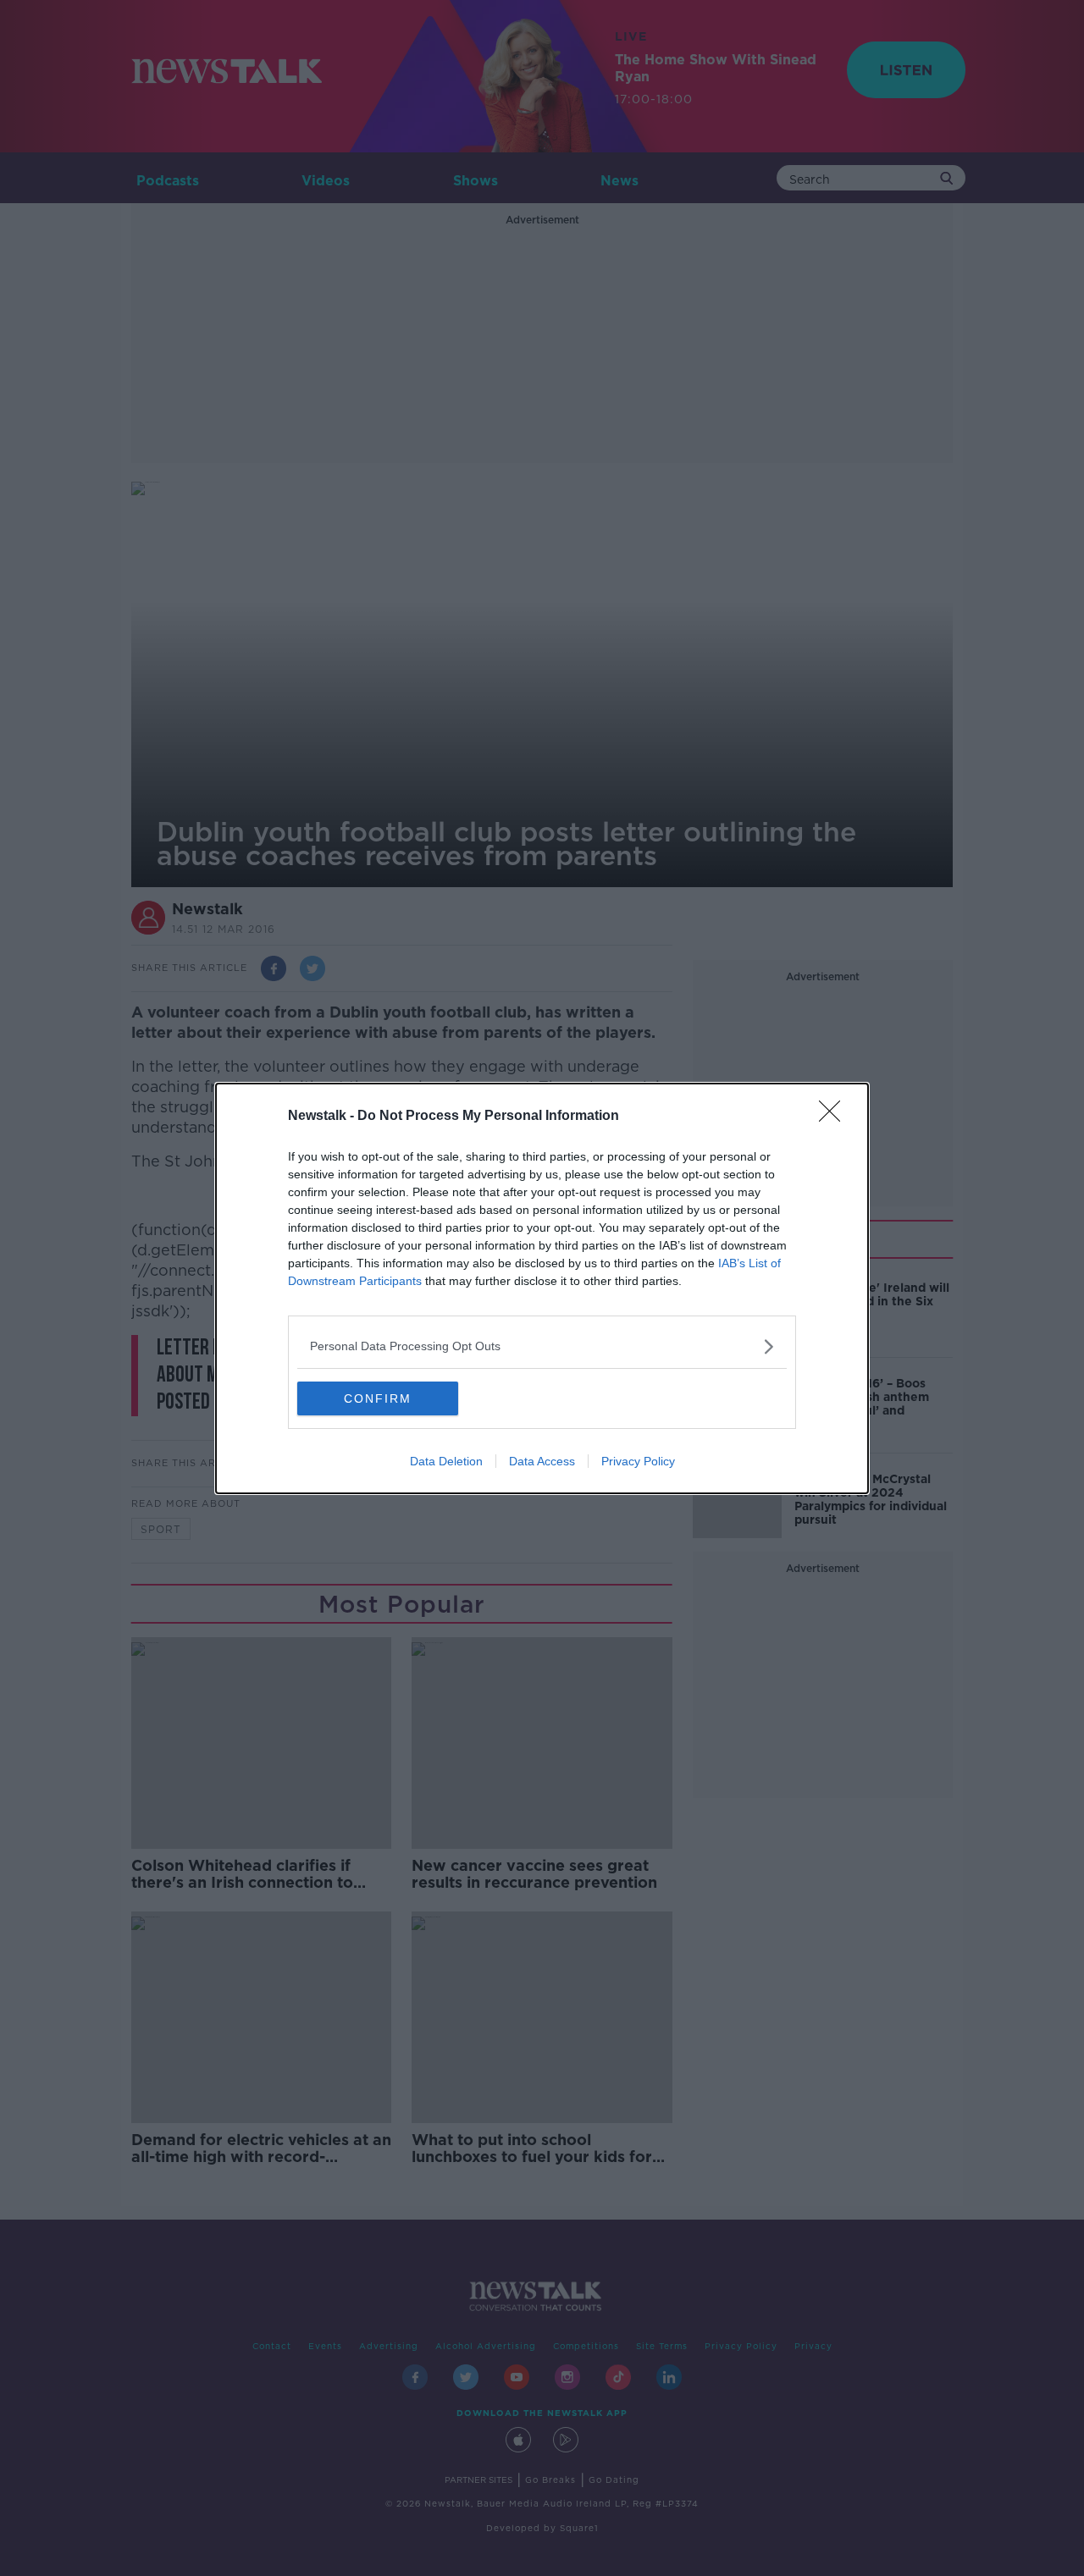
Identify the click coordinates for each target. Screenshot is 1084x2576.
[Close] (835, 1117)
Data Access (542, 1461)
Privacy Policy (638, 1461)
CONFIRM (378, 1398)
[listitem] (542, 1346)
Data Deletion (446, 1461)
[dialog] (542, 1288)
